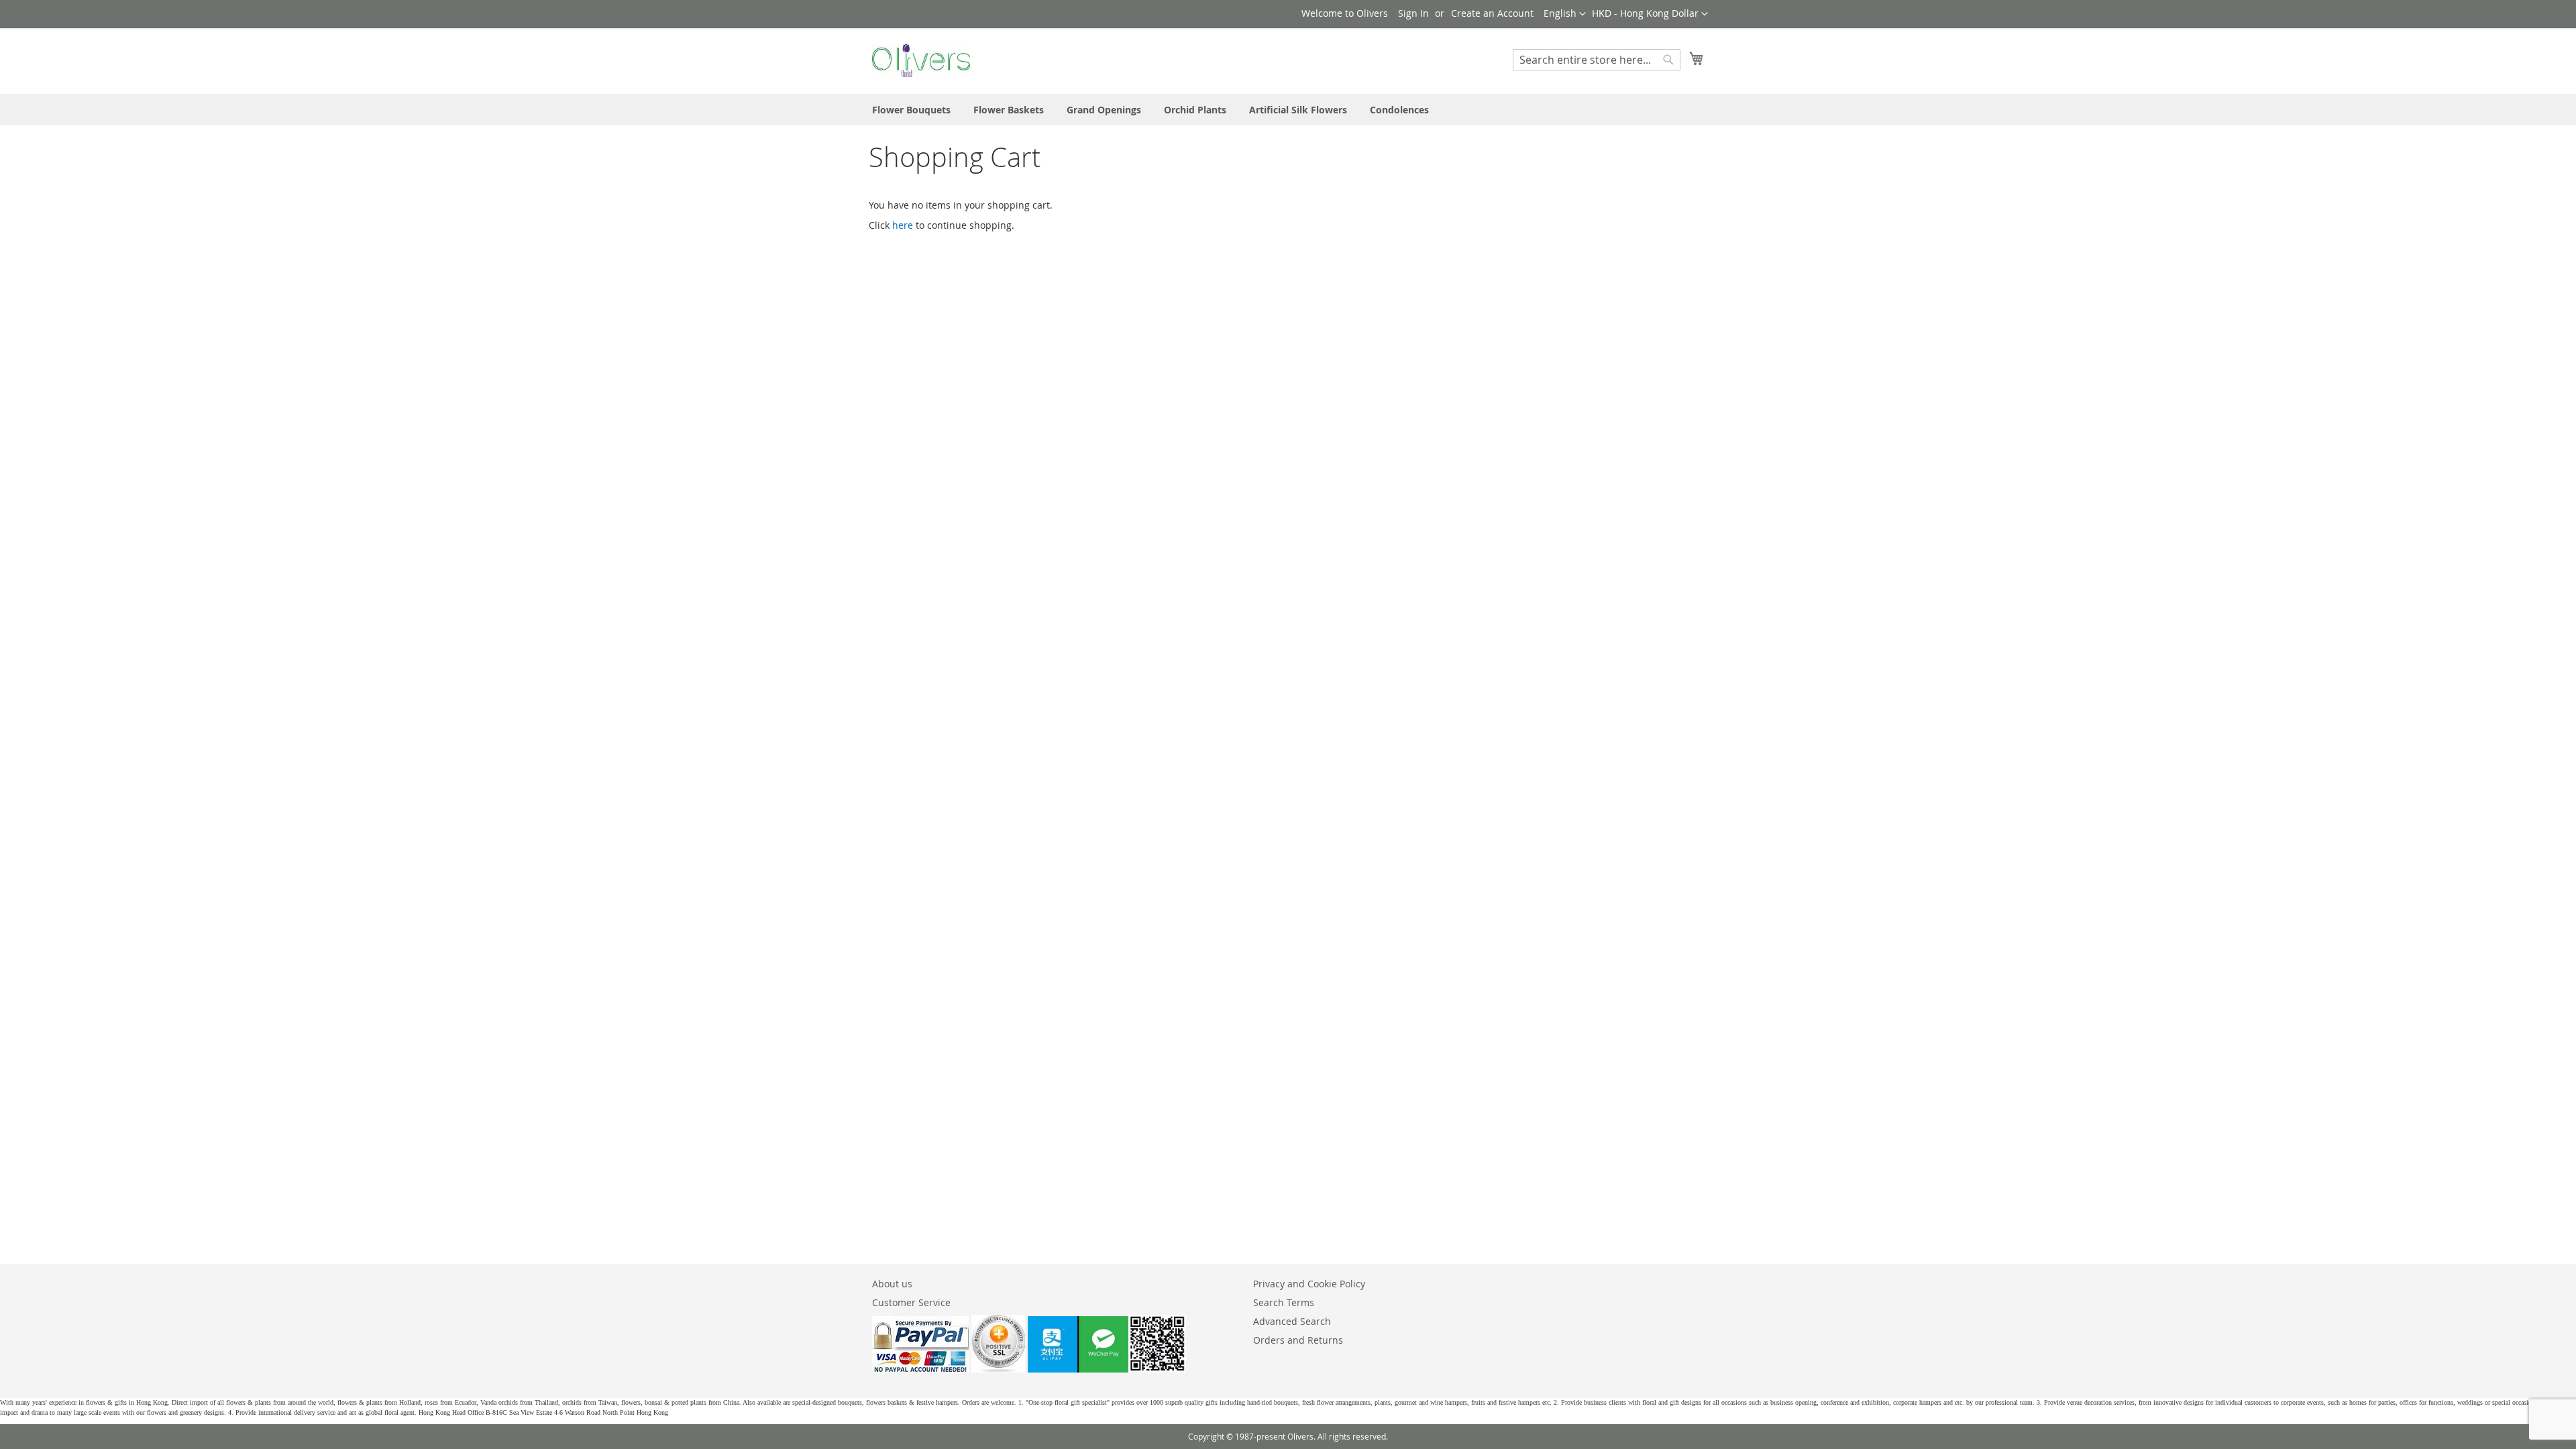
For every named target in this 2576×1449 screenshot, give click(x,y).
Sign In (1413, 13)
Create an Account (1492, 13)
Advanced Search (1292, 1321)
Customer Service (911, 1302)
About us (892, 1284)
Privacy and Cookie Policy (1309, 1284)
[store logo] (921, 60)
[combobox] (1597, 60)
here (903, 225)
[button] (1650, 14)
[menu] (1288, 110)
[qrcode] (1107, 1369)
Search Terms (1284, 1302)
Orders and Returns (1298, 1340)
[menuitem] (911, 110)
